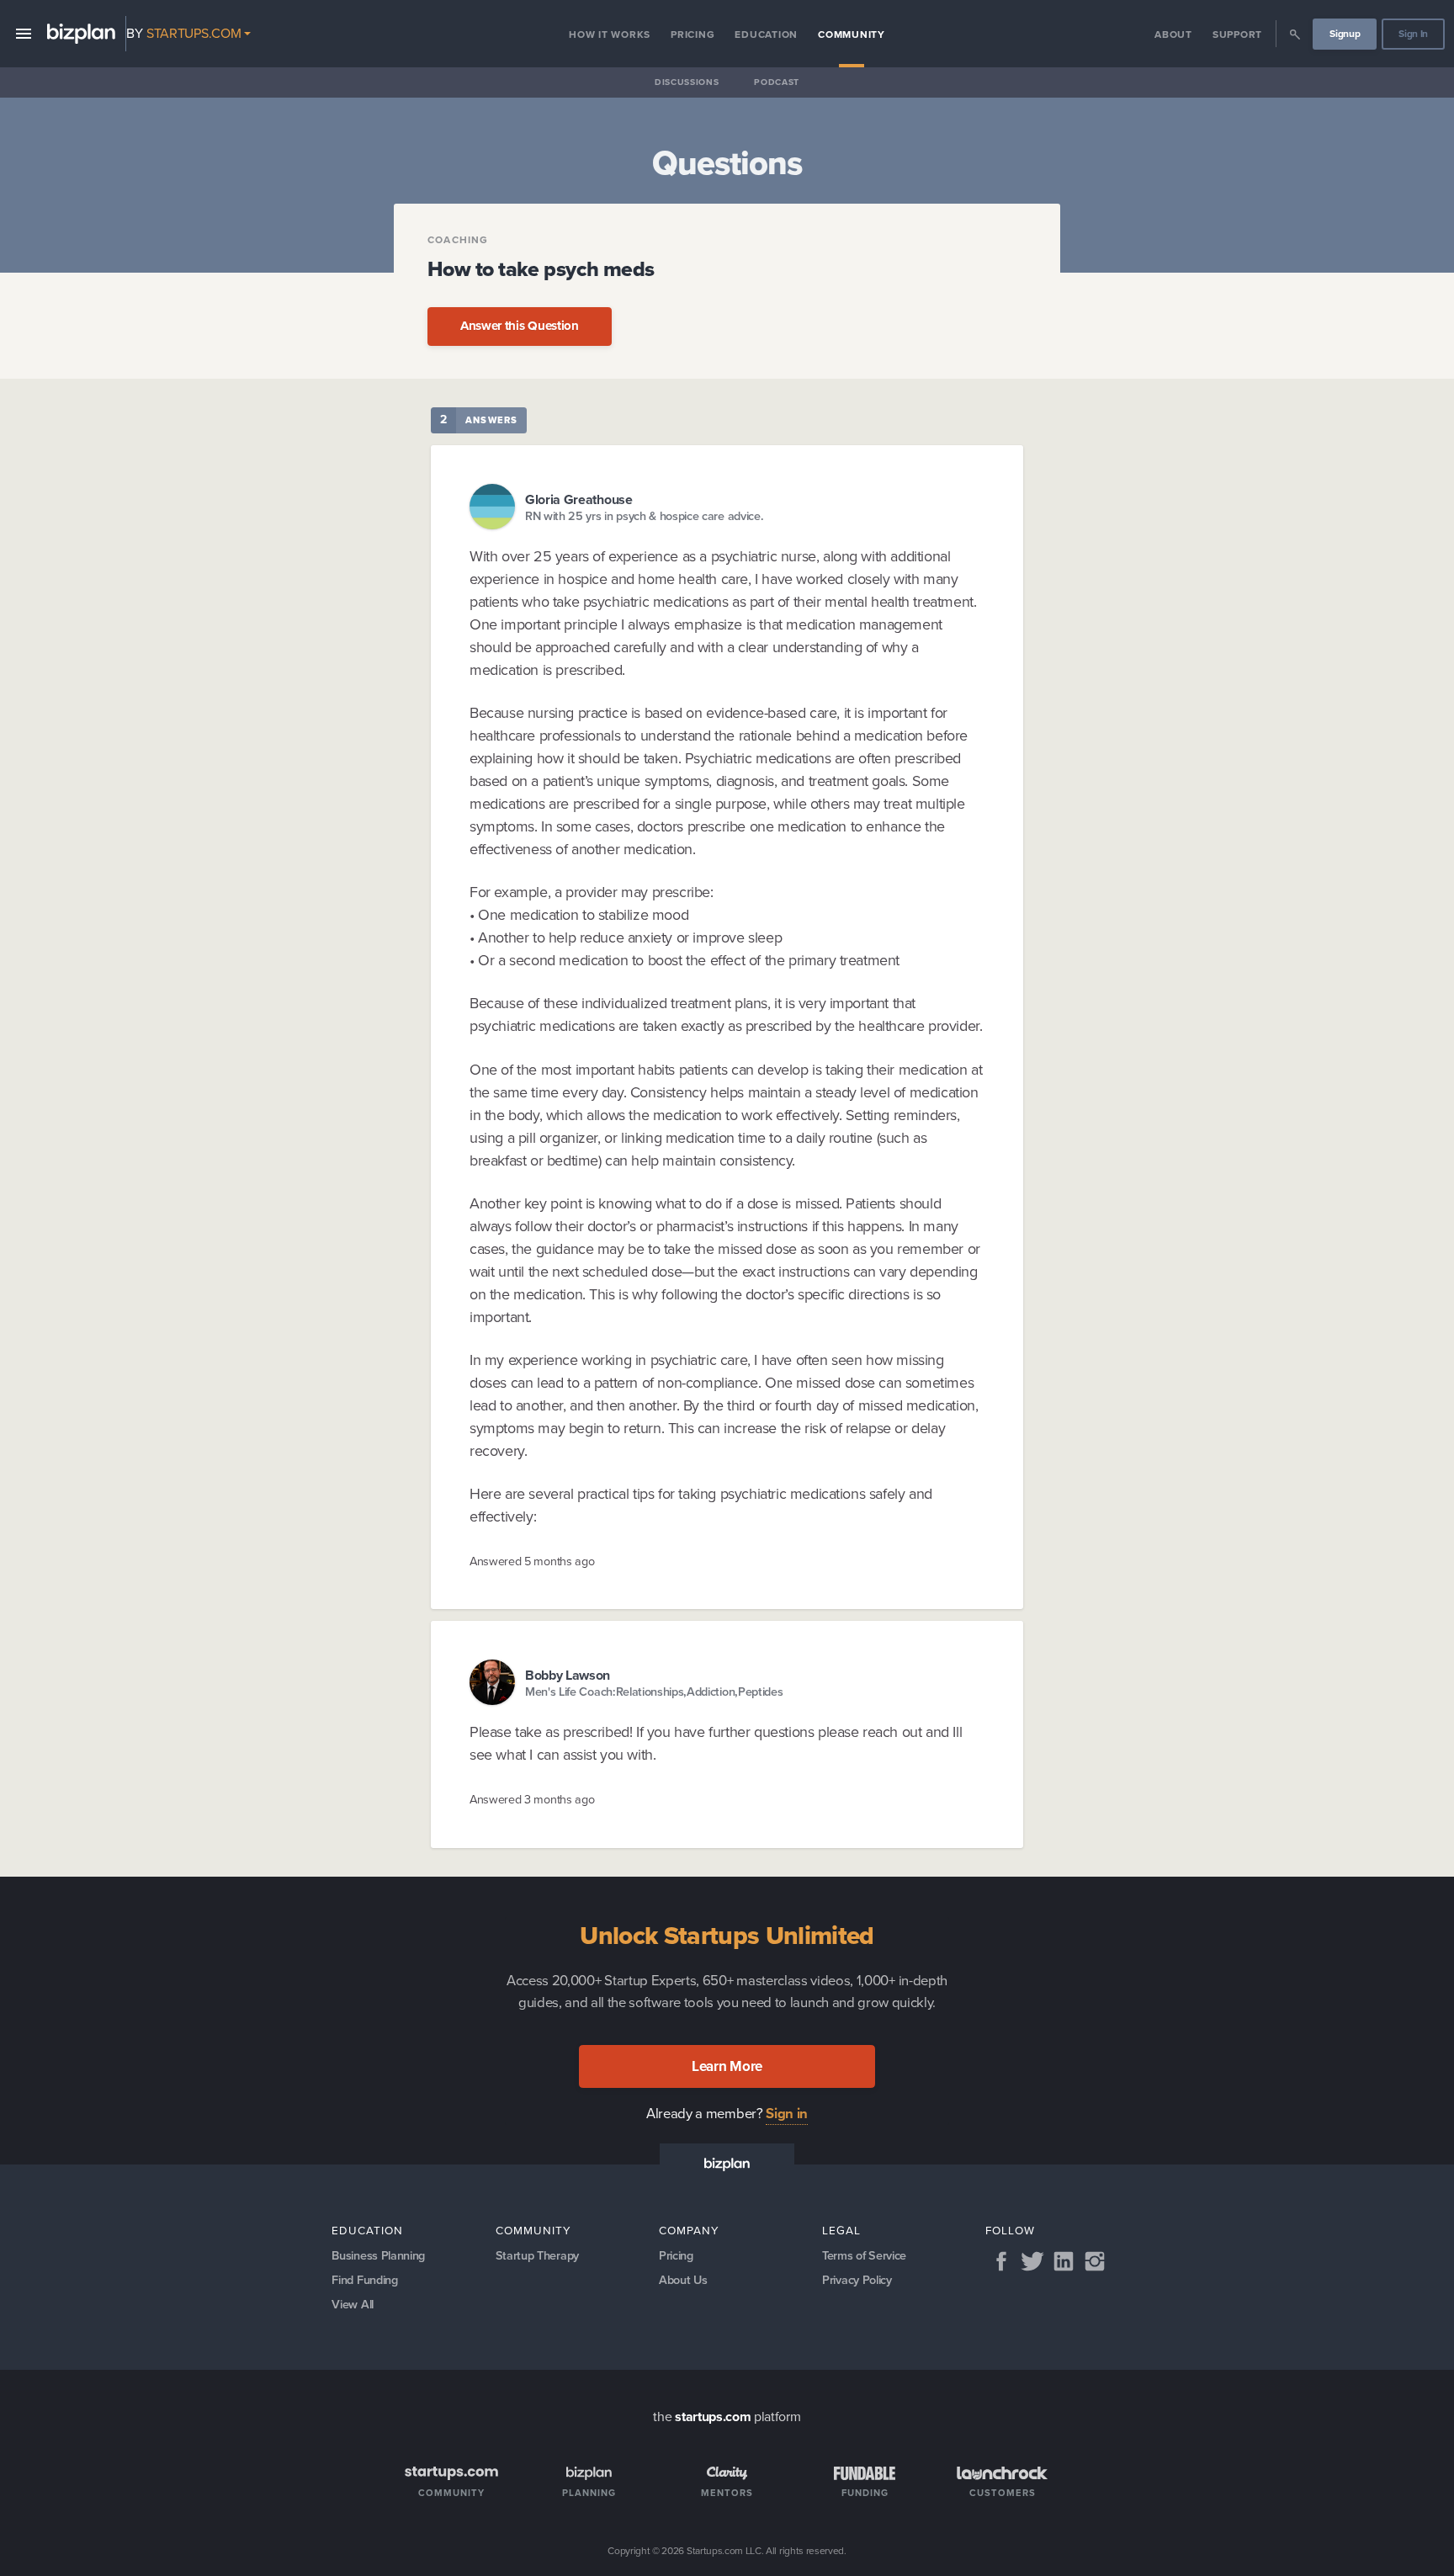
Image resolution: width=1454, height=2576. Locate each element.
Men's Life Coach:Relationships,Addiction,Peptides (654, 1692)
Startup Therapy (537, 2255)
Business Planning (378, 2255)
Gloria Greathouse (579, 499)
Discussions (687, 82)
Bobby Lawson (568, 1675)
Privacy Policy (857, 2280)
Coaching (458, 240)
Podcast (777, 82)
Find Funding (364, 2280)
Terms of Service (864, 2255)
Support (1237, 35)
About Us (683, 2280)
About (1173, 35)
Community (852, 35)
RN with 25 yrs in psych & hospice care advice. (644, 516)
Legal (841, 2230)
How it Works (610, 35)
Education (766, 35)
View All (352, 2304)
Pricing (693, 35)
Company (689, 2230)
